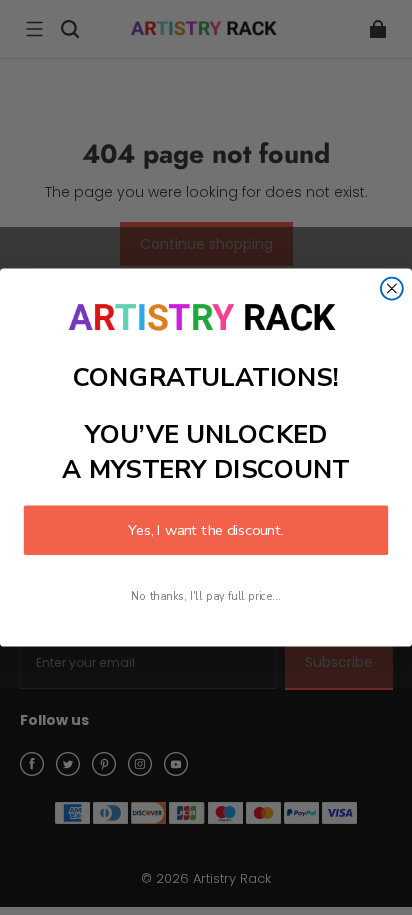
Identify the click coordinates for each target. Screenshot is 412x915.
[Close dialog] (392, 289)
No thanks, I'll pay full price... (205, 596)
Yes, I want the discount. (206, 530)
